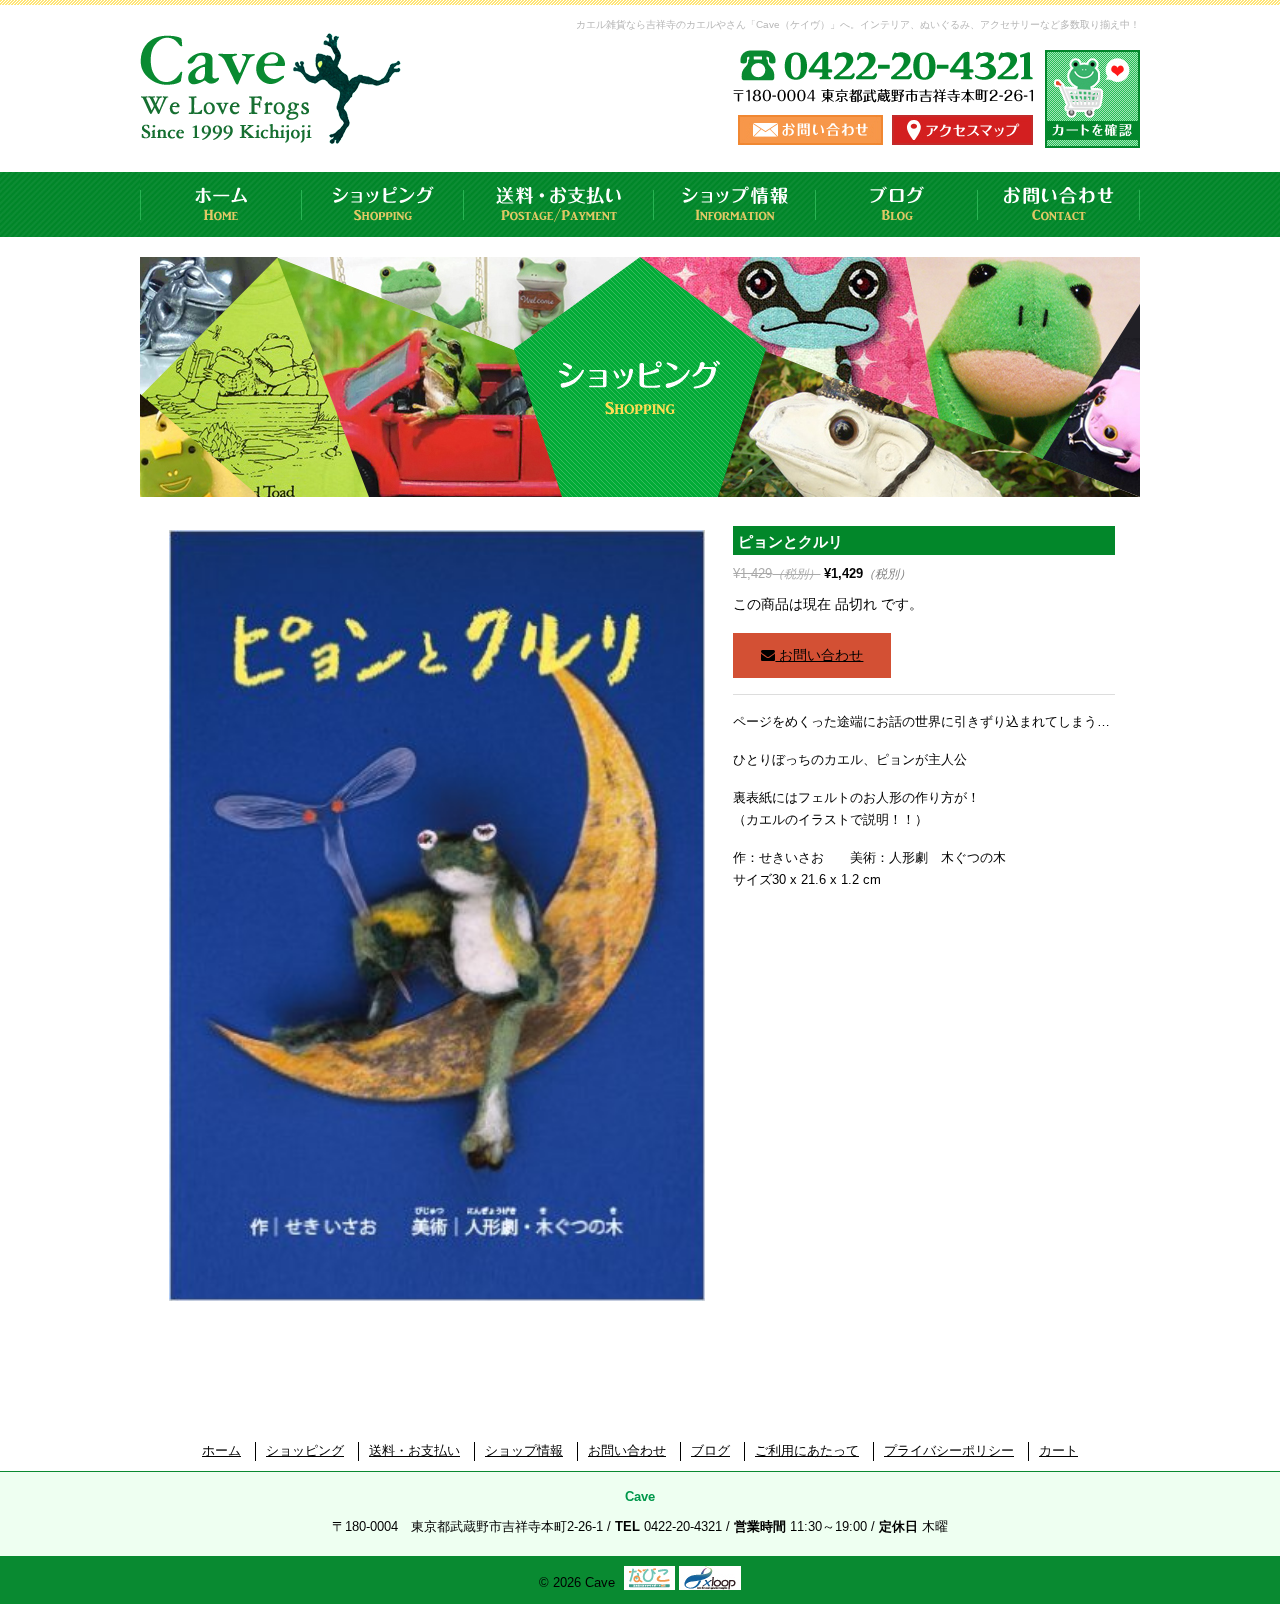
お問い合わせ (1059, 204)
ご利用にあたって (807, 1450)
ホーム (221, 204)
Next (741, 938)
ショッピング (383, 204)
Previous (137, 938)
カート (1058, 1450)
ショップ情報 (735, 204)
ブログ (897, 204)
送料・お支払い (559, 204)
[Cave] (274, 124)
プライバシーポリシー (949, 1450)
